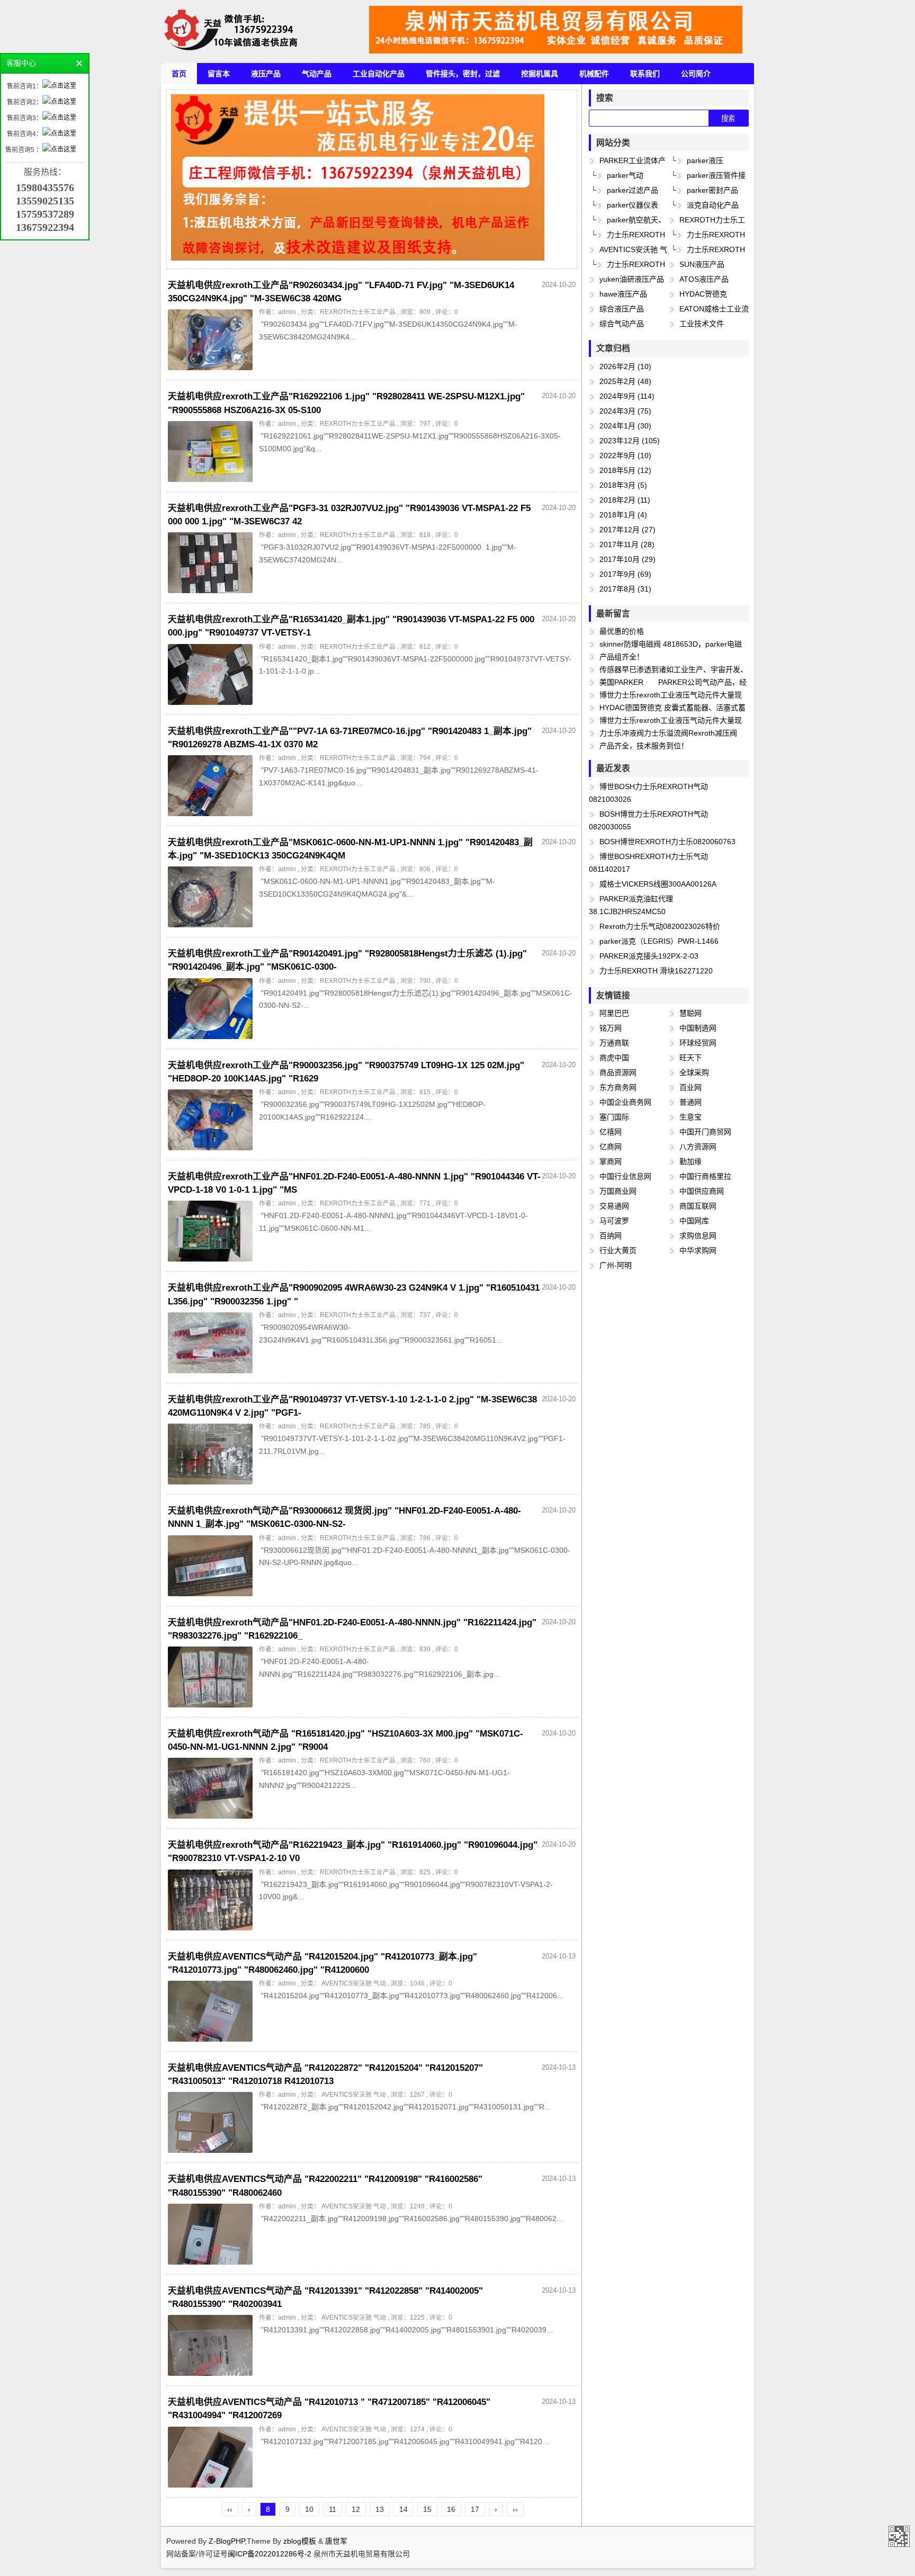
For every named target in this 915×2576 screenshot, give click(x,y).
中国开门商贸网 (705, 1132)
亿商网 (611, 1147)
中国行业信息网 (625, 1176)
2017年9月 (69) (625, 574)
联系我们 (645, 74)
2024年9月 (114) (627, 396)
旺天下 (690, 1058)
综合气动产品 (622, 324)
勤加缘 (690, 1161)
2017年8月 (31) (625, 589)
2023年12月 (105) (630, 441)
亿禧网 (611, 1132)
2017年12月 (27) (627, 530)
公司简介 (696, 74)
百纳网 (611, 1236)
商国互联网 (698, 1206)
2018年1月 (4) (623, 515)
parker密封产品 (712, 190)
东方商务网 (618, 1087)
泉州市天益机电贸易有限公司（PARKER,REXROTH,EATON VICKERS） (899, 2536)
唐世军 (336, 2541)
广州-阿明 (616, 1265)
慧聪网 (690, 1013)
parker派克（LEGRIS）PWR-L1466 (659, 941)
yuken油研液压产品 (632, 279)
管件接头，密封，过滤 (463, 74)
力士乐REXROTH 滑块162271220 (656, 971)
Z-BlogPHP (227, 2541)
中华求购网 (698, 1250)
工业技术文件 (702, 324)
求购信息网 (698, 1236)
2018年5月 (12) (625, 470)
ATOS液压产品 (704, 279)
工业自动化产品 (379, 74)
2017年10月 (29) (627, 559)
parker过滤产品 (633, 190)
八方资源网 (698, 1147)
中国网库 (694, 1221)
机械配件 (594, 74)
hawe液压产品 (623, 294)
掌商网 (611, 1161)
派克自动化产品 (713, 205)
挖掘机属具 (540, 74)
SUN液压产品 (702, 264)
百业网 (690, 1087)
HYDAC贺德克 (703, 294)
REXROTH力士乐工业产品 (358, 312)
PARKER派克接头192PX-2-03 (649, 956)
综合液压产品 (622, 309)
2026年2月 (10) (625, 366)
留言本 (219, 74)
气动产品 (317, 74)
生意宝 (690, 1117)
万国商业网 (618, 1191)
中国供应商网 (702, 1191)
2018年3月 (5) (623, 485)
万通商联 (614, 1043)
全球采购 (694, 1072)
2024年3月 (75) (625, 411)
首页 (179, 74)
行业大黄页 (618, 1250)
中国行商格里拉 (705, 1176)
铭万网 (611, 1028)
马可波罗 (614, 1221)
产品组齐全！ (622, 657)
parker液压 (705, 160)
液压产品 (266, 74)
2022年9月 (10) (625, 455)
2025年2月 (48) (625, 381)
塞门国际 (614, 1117)
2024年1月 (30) (625, 426)
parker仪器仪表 (633, 205)
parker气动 (625, 175)
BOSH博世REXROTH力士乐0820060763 (667, 842)
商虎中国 (614, 1058)
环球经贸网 (698, 1043)
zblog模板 (300, 2541)
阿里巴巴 (614, 1013)
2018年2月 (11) (625, 500)
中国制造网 (698, 1028)
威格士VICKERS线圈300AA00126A (658, 884)
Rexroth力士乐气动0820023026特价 (660, 926)
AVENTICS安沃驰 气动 (353, 1983)
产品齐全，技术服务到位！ (644, 746)
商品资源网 (618, 1072)
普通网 (690, 1102)
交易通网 (614, 1206)
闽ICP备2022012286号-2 (271, 2554)
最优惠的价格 (622, 631)
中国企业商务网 (625, 1102)
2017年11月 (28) (627, 544)
